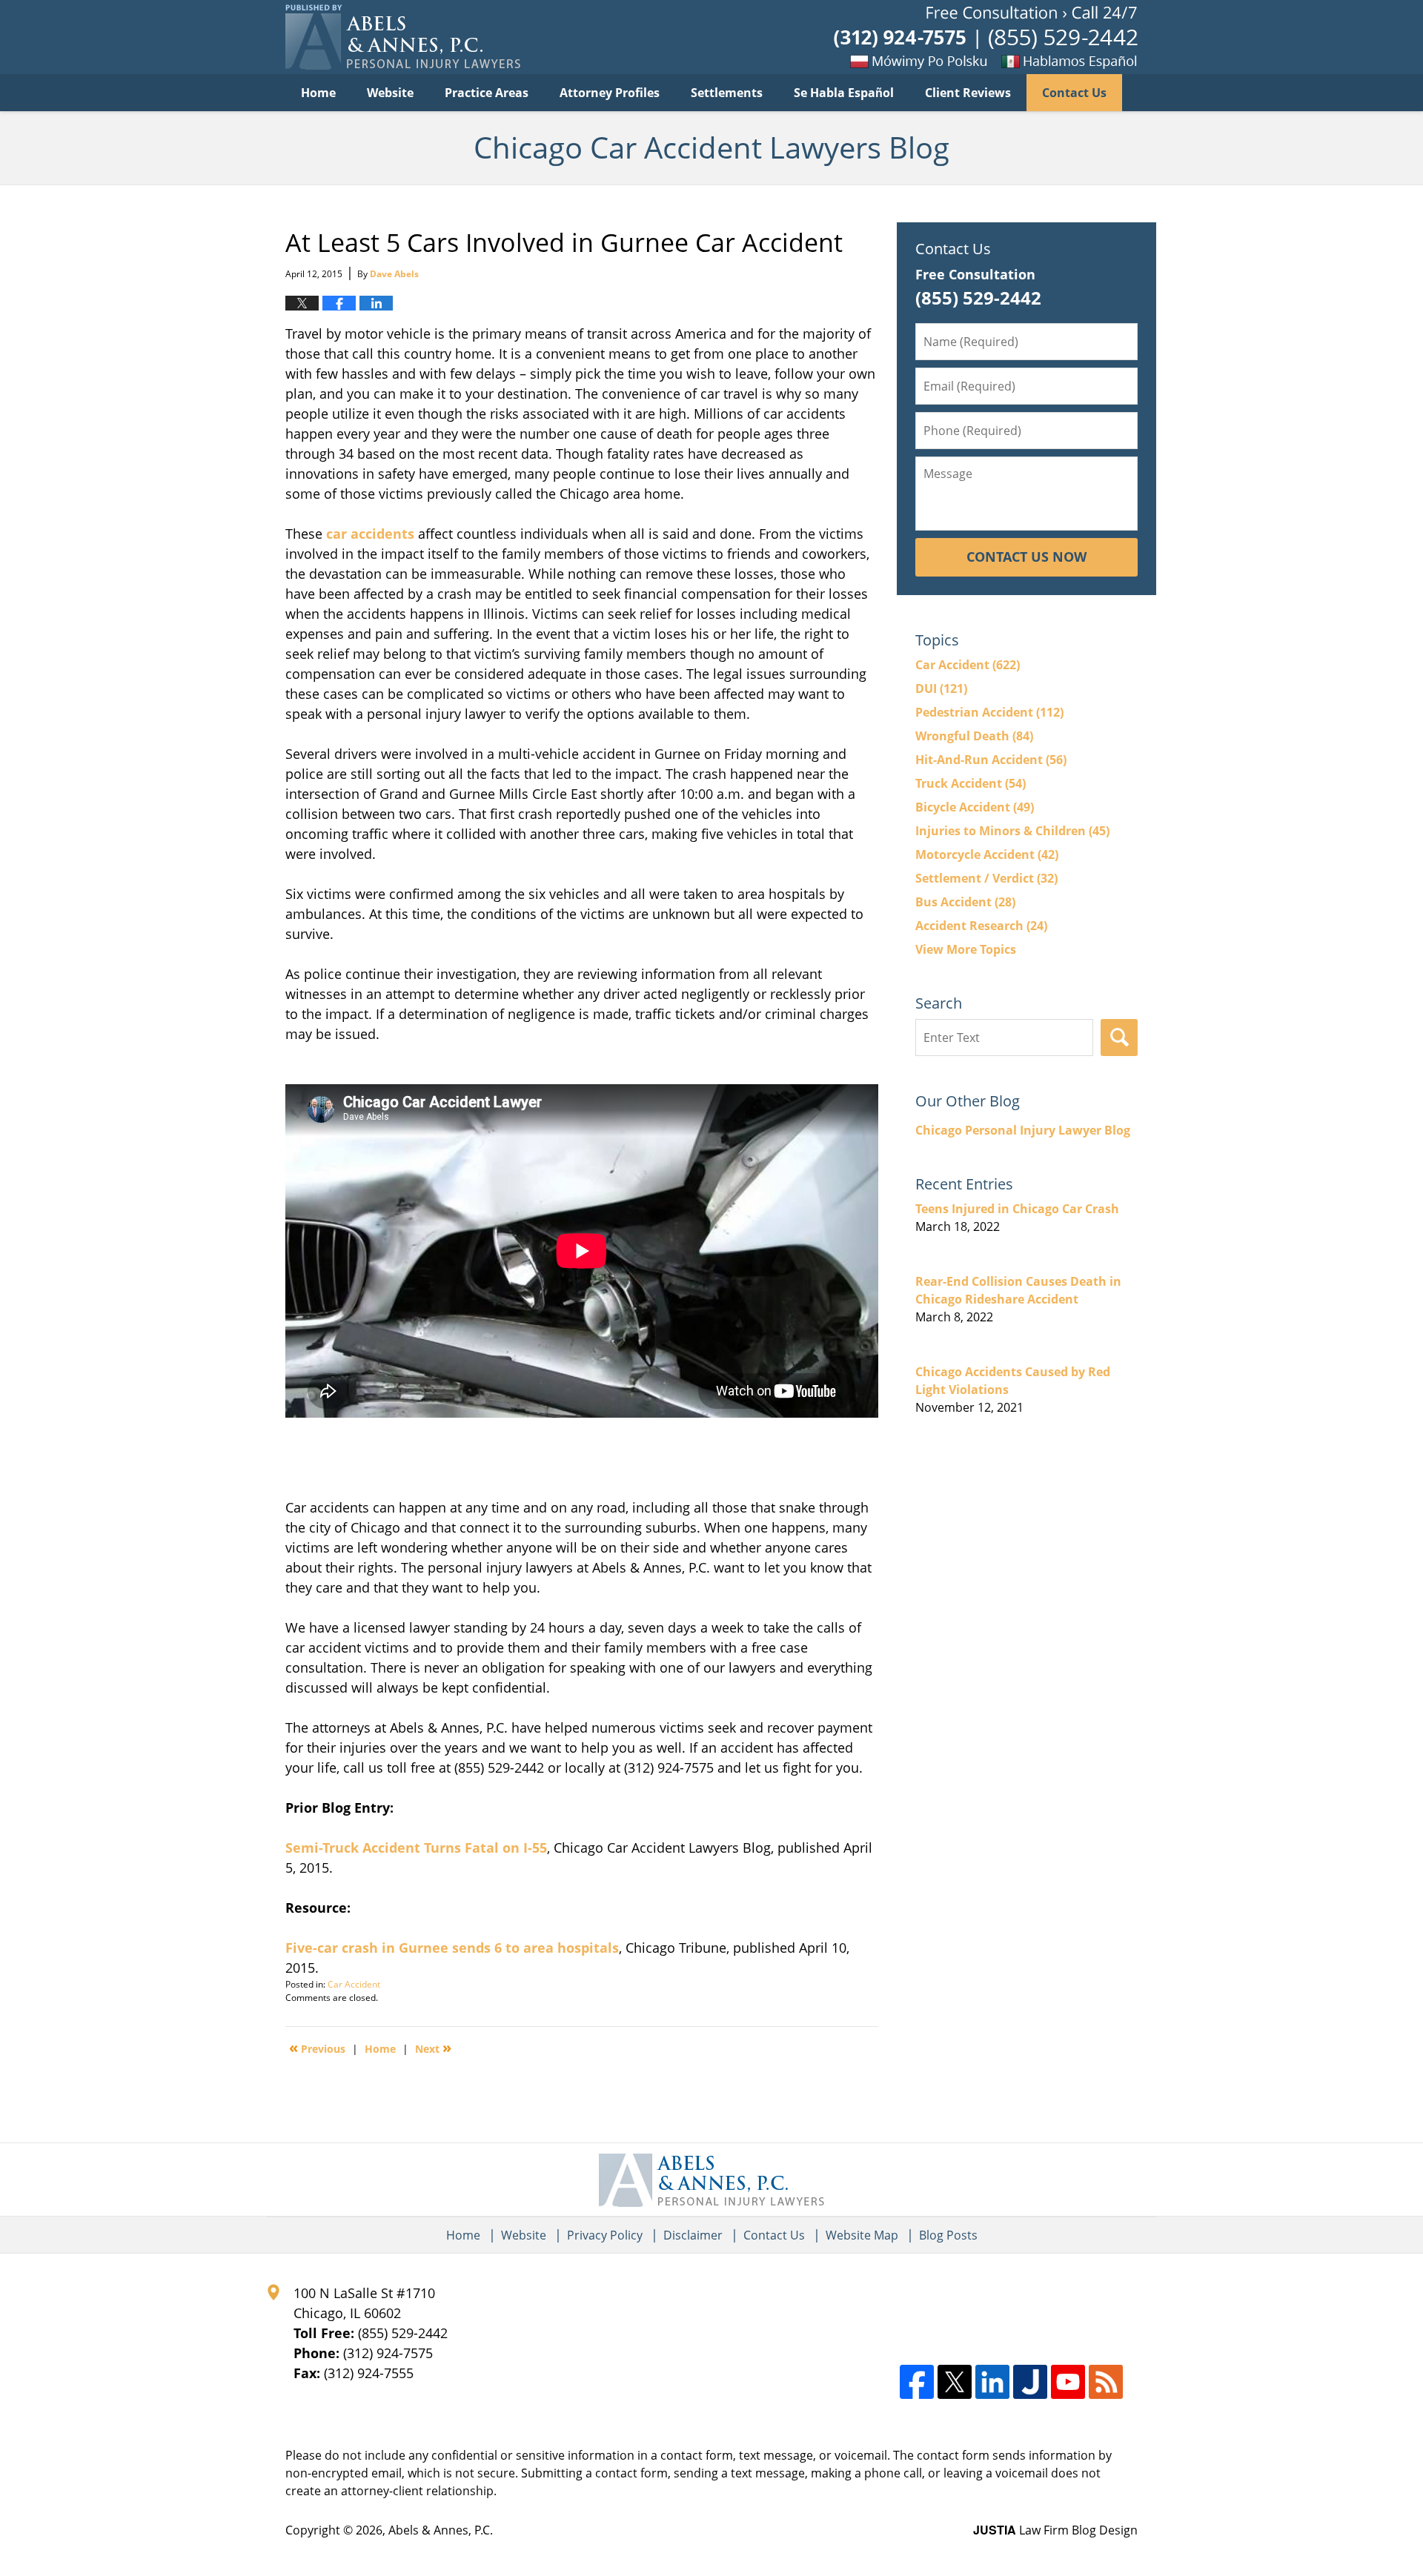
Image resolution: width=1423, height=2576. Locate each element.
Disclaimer (693, 2235)
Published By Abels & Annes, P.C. (986, 37)
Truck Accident (971, 783)
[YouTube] (1068, 2382)
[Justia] (1030, 2382)
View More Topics (966, 949)
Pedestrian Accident (989, 712)
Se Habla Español (844, 93)
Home (318, 93)
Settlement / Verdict (986, 878)
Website (390, 93)
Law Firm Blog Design (1055, 2530)
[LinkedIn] (992, 2382)
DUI (941, 688)
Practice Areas (487, 93)
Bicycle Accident (975, 807)
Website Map (862, 2235)
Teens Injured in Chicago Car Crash (1017, 1209)
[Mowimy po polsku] (930, 61)
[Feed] (1106, 2382)
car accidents (370, 534)
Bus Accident (965, 902)
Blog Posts (948, 2235)
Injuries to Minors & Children (1012, 831)
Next (433, 2048)
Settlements (727, 93)
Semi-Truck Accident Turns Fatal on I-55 (416, 1848)
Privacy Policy (605, 2235)
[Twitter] (955, 2382)
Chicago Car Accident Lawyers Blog (403, 37)
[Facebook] (917, 2382)
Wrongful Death (974, 736)
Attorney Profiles (610, 93)
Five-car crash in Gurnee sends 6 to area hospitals (452, 1948)
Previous (317, 2048)
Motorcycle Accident (987, 854)
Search (1119, 1038)
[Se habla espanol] (1101, 61)
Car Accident (354, 1984)
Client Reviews (968, 93)
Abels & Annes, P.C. (441, 2530)
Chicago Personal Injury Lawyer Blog (1023, 1130)
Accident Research (981, 926)
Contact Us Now (1026, 557)
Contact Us (1074, 93)
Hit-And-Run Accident (991, 760)
